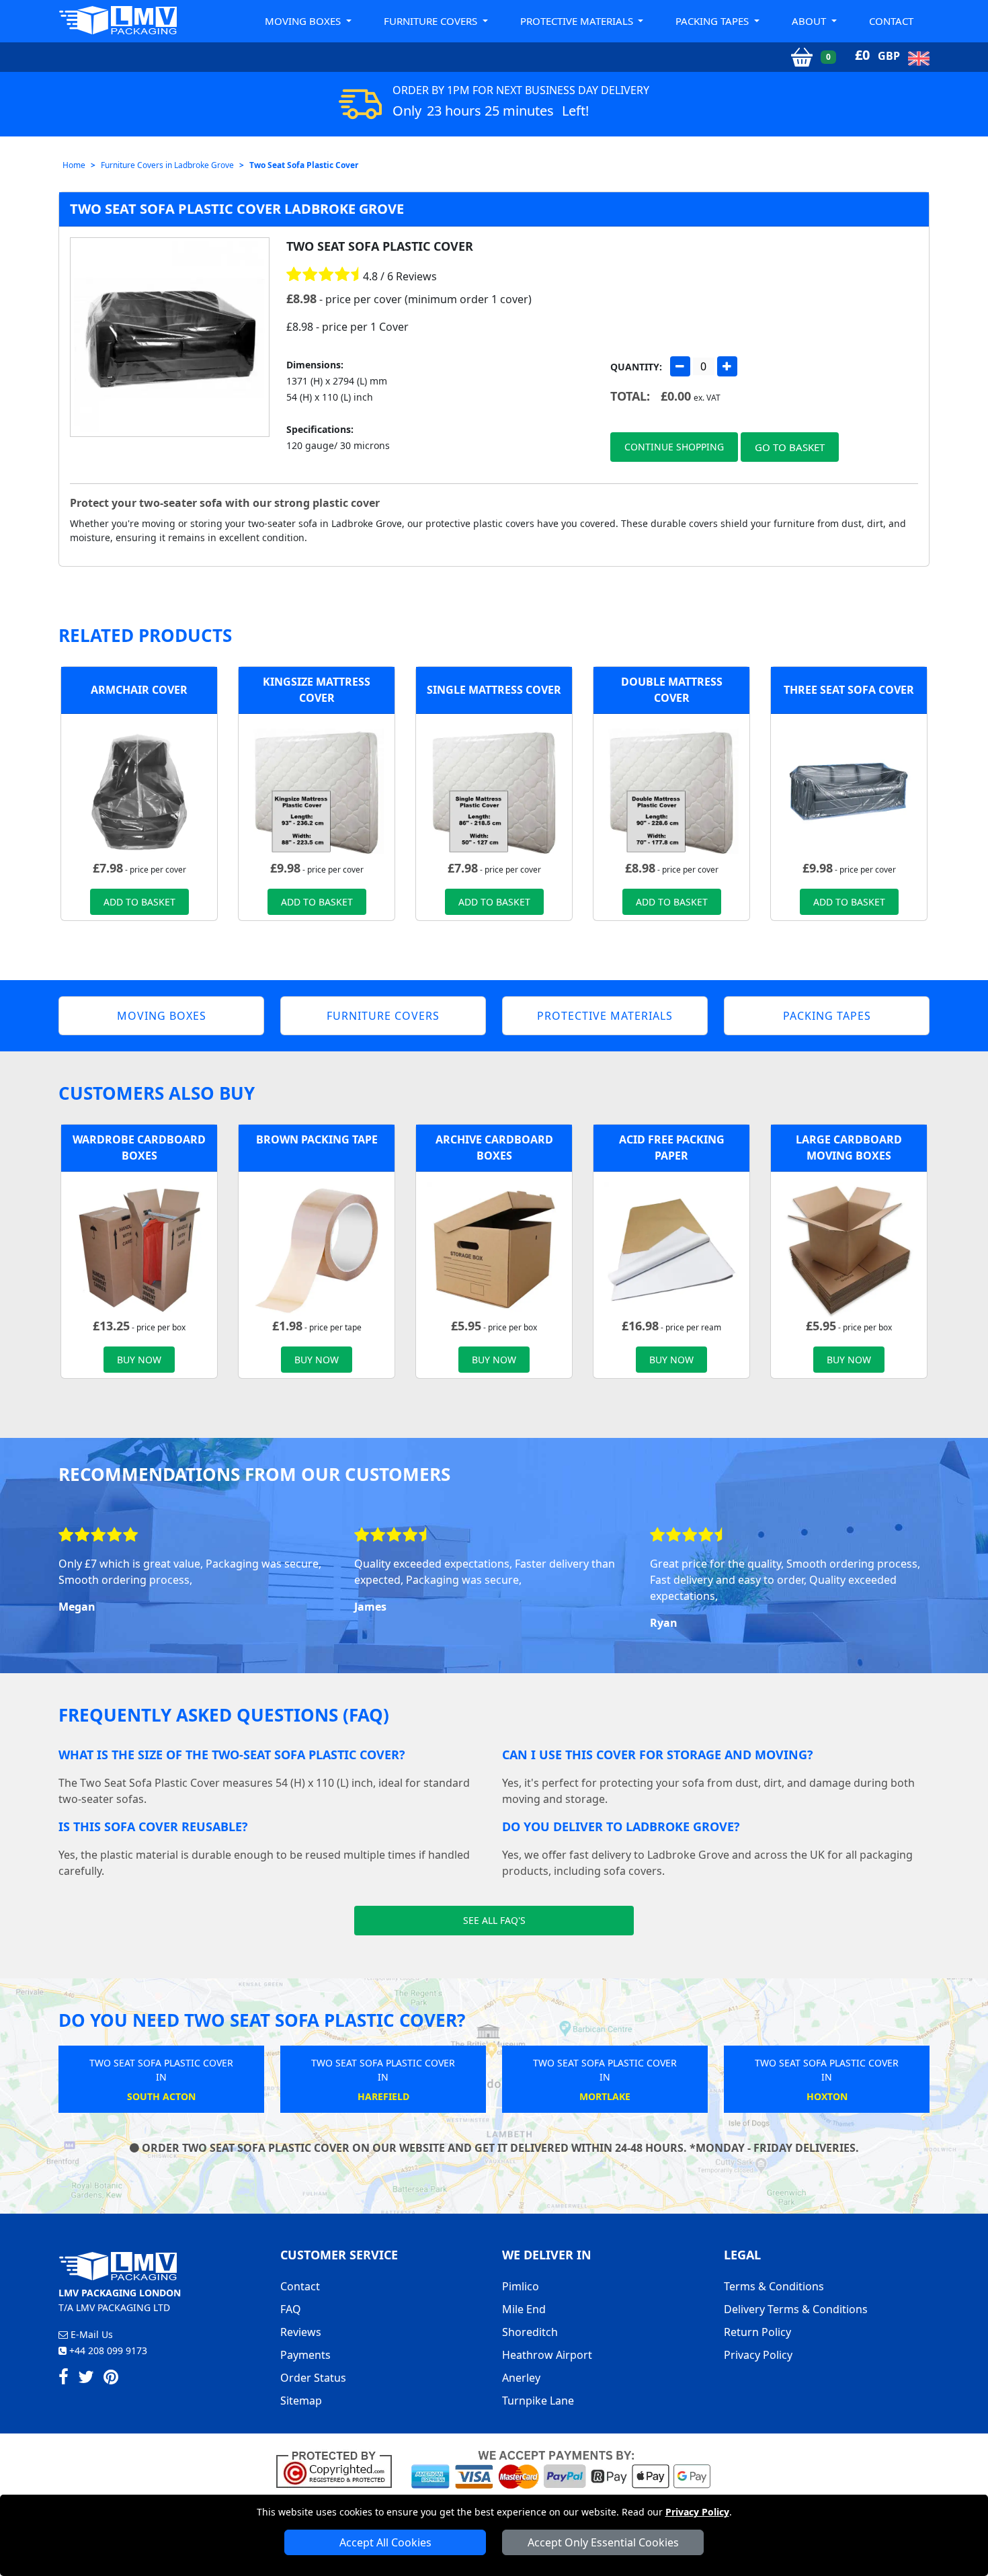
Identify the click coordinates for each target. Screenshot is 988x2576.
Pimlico (521, 2286)
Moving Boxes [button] (304, 21)
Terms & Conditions (774, 2286)
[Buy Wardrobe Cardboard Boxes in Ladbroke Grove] (139, 1248)
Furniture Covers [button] (432, 21)
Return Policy (757, 2332)
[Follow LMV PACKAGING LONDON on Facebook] (64, 2379)
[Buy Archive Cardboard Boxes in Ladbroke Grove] (494, 1248)
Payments (305, 2355)
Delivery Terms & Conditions (796, 2309)
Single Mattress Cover (494, 690)
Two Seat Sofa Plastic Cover (304, 165)
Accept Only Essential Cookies (603, 2542)
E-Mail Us (90, 2334)
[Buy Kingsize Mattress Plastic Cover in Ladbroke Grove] (317, 791)
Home (74, 165)
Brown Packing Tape (317, 1139)
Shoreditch (530, 2332)
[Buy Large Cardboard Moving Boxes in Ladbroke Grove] (849, 1248)
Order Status (313, 2378)
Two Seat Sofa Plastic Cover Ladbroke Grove (237, 209)
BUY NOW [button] (139, 1360)
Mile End (524, 2309)
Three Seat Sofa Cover (849, 690)
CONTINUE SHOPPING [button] (674, 447)
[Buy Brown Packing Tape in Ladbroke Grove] (317, 1248)
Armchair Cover (139, 690)
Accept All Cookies (385, 2542)
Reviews (301, 2332)
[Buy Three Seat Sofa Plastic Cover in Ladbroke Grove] (849, 791)
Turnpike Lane (538, 2401)
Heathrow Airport (547, 2355)
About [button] (810, 21)
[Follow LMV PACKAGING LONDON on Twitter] (86, 2379)
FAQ (291, 2309)
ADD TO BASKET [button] (139, 902)
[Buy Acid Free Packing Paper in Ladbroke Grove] (671, 1248)
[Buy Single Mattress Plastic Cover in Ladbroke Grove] (494, 791)
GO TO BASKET (790, 447)
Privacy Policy (697, 2512)
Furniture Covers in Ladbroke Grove (167, 165)
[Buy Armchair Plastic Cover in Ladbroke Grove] (139, 791)
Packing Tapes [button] (713, 21)
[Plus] (727, 366)
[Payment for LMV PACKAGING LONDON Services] (561, 2468)
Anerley (521, 2378)
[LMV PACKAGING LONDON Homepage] (118, 20)
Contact (891, 21)
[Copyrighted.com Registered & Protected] (340, 2468)
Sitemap (301, 2401)
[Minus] (680, 366)
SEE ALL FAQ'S (494, 1920)
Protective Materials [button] (578, 21)
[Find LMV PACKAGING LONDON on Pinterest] (111, 2379)
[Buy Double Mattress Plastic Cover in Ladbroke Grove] (671, 791)
